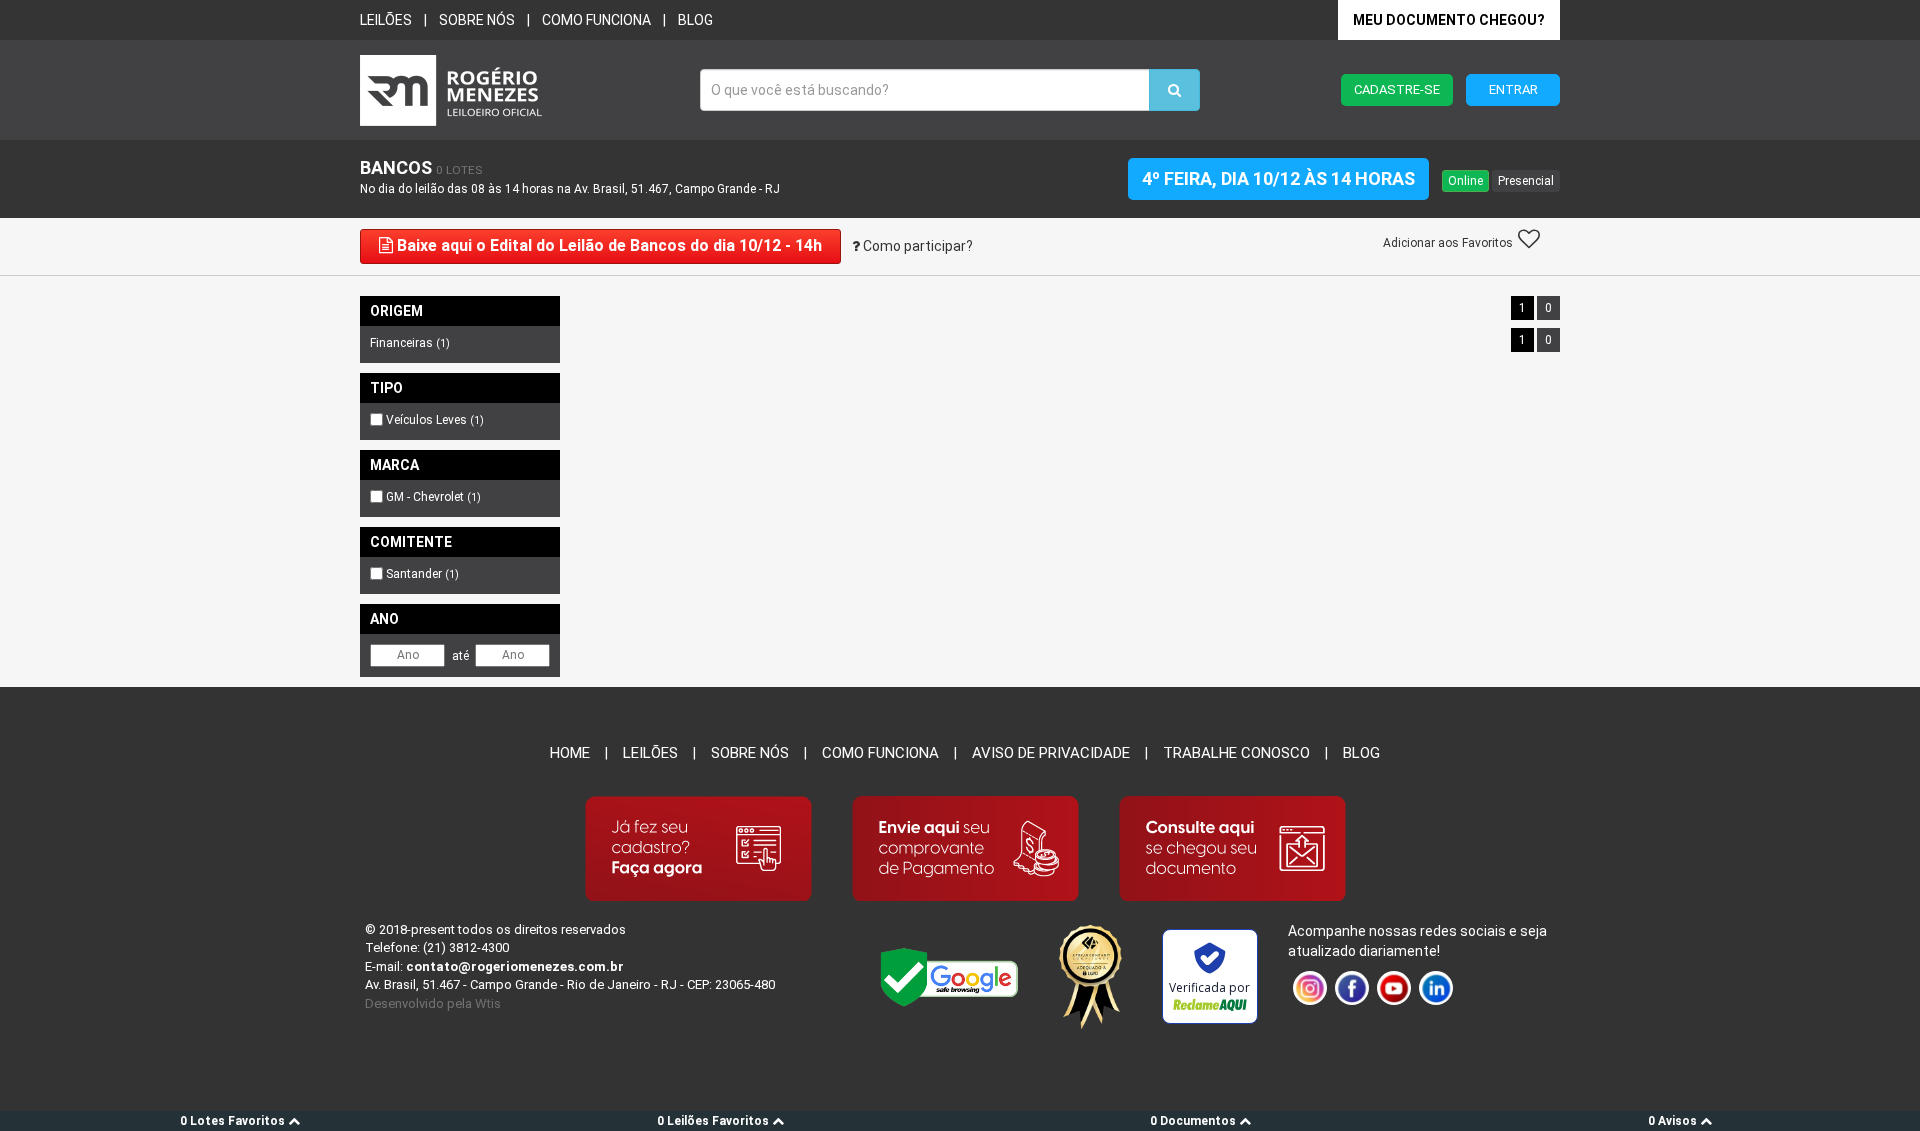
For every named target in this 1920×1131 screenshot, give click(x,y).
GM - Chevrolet (433, 497)
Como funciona (596, 20)
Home (570, 753)
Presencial (1526, 181)
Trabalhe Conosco (1236, 753)
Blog (695, 20)
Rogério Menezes (520, 90)
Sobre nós (477, 20)
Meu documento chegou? (1449, 20)
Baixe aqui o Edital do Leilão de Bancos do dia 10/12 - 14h (607, 245)
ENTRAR (1513, 89)
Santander (422, 574)
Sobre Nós (750, 753)
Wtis (488, 1003)
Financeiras (410, 343)
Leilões (386, 20)
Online (1465, 181)
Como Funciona (880, 753)
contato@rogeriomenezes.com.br (515, 966)
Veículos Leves (435, 420)
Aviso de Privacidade (1051, 753)
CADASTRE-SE (1397, 89)
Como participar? (916, 246)
